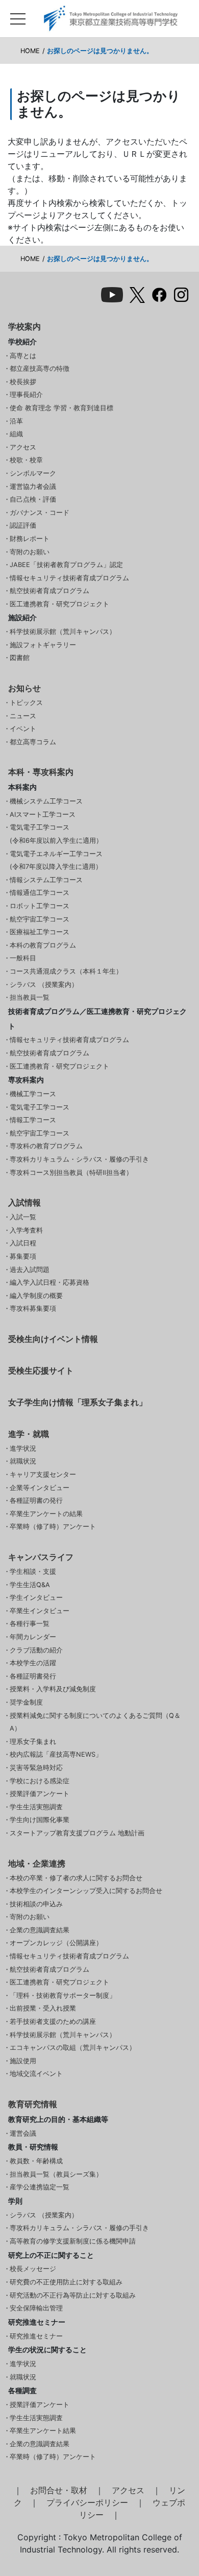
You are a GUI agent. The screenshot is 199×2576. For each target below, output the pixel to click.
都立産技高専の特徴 (40, 369)
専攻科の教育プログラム (46, 1146)
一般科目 (23, 958)
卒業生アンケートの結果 (46, 1514)
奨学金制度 (26, 1702)
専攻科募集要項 (33, 1308)
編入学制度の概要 (36, 1296)
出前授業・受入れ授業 (43, 2008)
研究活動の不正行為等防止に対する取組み (73, 2295)
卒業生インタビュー (40, 1611)
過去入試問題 (30, 1270)
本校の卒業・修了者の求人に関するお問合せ (76, 1878)
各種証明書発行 (33, 1676)
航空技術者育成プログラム (49, 591)
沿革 (16, 421)
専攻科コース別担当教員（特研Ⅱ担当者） (71, 1173)
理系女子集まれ (33, 1742)
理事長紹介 (26, 395)
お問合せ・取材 (59, 2490)
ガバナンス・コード (40, 513)
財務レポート (30, 539)
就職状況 (23, 1461)
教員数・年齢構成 (36, 2161)
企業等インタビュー (40, 1488)
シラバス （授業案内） (44, 985)
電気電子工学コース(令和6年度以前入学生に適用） (56, 834)
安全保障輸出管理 (36, 2308)
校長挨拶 (23, 382)
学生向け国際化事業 (40, 1820)
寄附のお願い (30, 552)
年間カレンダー (33, 1637)
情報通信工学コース (40, 893)
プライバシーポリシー (87, 2502)
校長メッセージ (33, 2269)
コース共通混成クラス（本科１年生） (66, 971)
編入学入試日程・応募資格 (49, 1282)
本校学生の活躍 (33, 1663)
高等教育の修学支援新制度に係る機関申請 (73, 2241)
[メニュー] (18, 16)
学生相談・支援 (33, 1571)
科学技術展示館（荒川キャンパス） (63, 632)
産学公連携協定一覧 (40, 2187)
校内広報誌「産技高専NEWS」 (56, 1754)
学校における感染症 (40, 1781)
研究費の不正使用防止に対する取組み (66, 2282)
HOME (30, 51)
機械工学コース (33, 1094)
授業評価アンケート (40, 1794)
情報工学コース (33, 1120)
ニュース (23, 716)
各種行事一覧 (30, 1624)
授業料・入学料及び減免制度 (53, 1689)
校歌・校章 (26, 460)
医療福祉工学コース (40, 932)
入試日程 (23, 1243)
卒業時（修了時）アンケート (53, 1527)
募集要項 (23, 1256)
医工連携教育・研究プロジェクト (59, 604)
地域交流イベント (36, 2074)
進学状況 (23, 1448)
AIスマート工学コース (43, 814)
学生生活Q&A (30, 1585)
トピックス (26, 703)
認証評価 (23, 525)
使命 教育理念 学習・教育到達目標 (61, 408)
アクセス (23, 447)
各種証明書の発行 (36, 1500)
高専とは (23, 356)
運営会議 (23, 2133)
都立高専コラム (33, 742)
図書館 (20, 658)
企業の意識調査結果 (40, 1930)
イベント (23, 729)
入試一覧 (23, 1217)
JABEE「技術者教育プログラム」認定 (66, 565)
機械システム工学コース (46, 801)
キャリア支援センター (43, 1474)
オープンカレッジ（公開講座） (56, 1943)
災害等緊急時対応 (36, 1768)
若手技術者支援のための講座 (53, 2022)
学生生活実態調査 (36, 1807)
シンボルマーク (33, 473)
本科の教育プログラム (43, 945)
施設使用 (23, 2061)
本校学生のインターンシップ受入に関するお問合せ (86, 1891)
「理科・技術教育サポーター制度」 (63, 1995)
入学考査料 (26, 1230)
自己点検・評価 (33, 499)
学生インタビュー (36, 1598)
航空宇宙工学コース (40, 919)
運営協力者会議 (33, 487)
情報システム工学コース (46, 880)
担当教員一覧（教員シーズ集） (56, 2174)
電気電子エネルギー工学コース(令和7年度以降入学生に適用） (56, 860)
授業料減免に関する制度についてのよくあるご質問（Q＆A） (95, 1722)
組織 (16, 434)
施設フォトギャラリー (43, 645)
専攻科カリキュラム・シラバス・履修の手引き (79, 1159)
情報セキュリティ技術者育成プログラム (69, 578)
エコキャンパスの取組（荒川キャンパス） (73, 2048)
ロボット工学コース (40, 906)
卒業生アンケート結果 (43, 2431)
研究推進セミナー (36, 2336)
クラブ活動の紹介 (36, 1650)
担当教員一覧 (30, 997)
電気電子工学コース (40, 1107)
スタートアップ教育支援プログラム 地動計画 (77, 1833)
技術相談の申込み (36, 1904)
